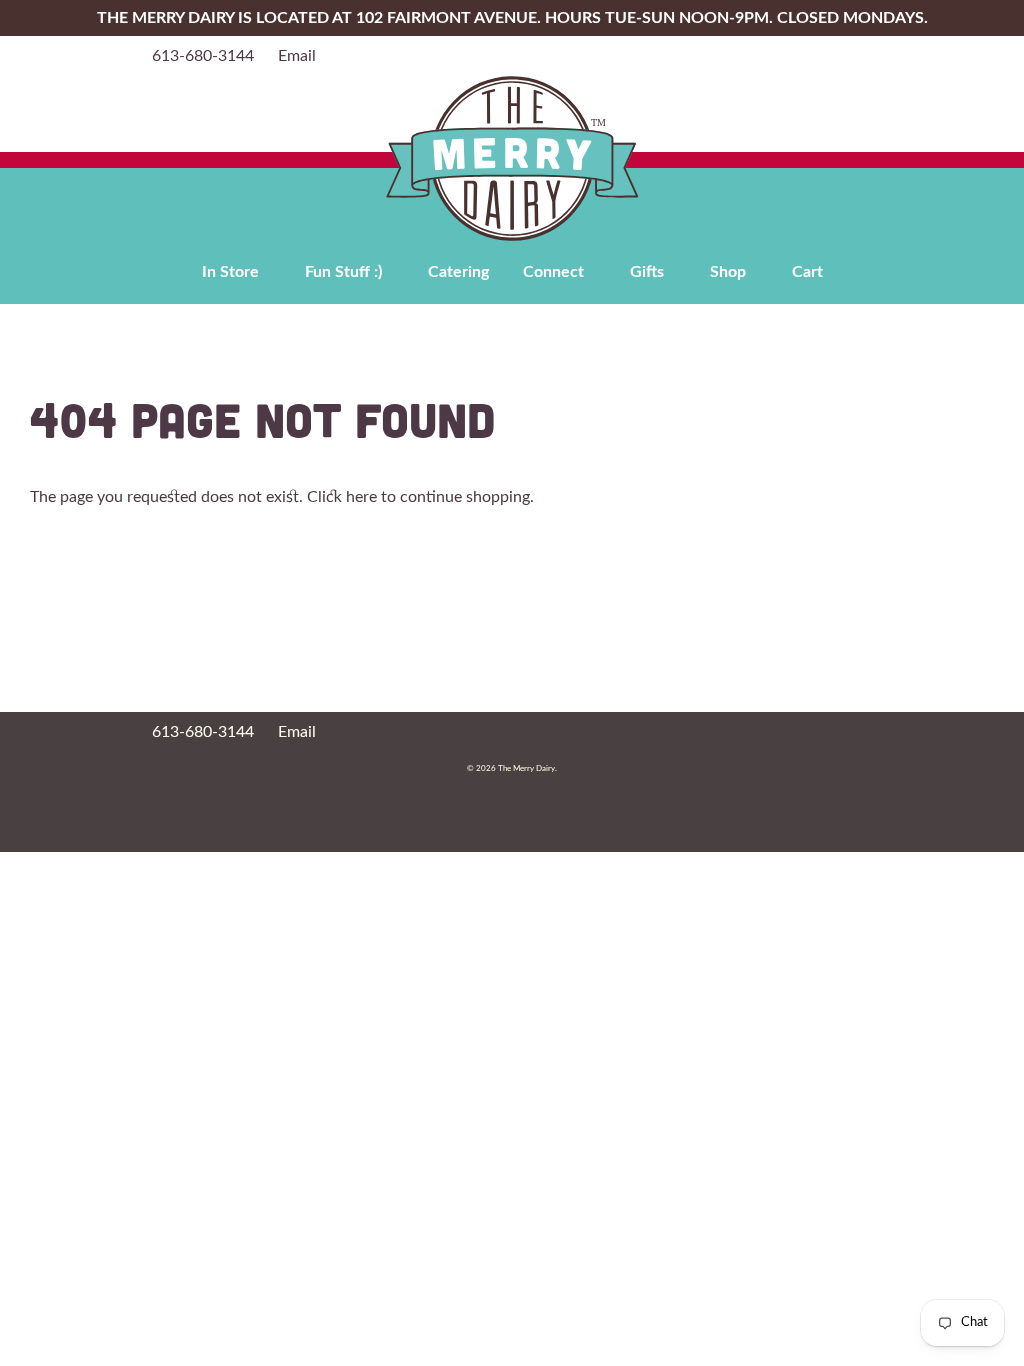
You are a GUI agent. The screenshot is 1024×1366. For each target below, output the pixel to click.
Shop (728, 272)
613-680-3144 (203, 56)
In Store (230, 272)
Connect (553, 272)
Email (297, 56)
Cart (807, 272)
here (361, 497)
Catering (458, 272)
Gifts (647, 272)
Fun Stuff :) (343, 272)
